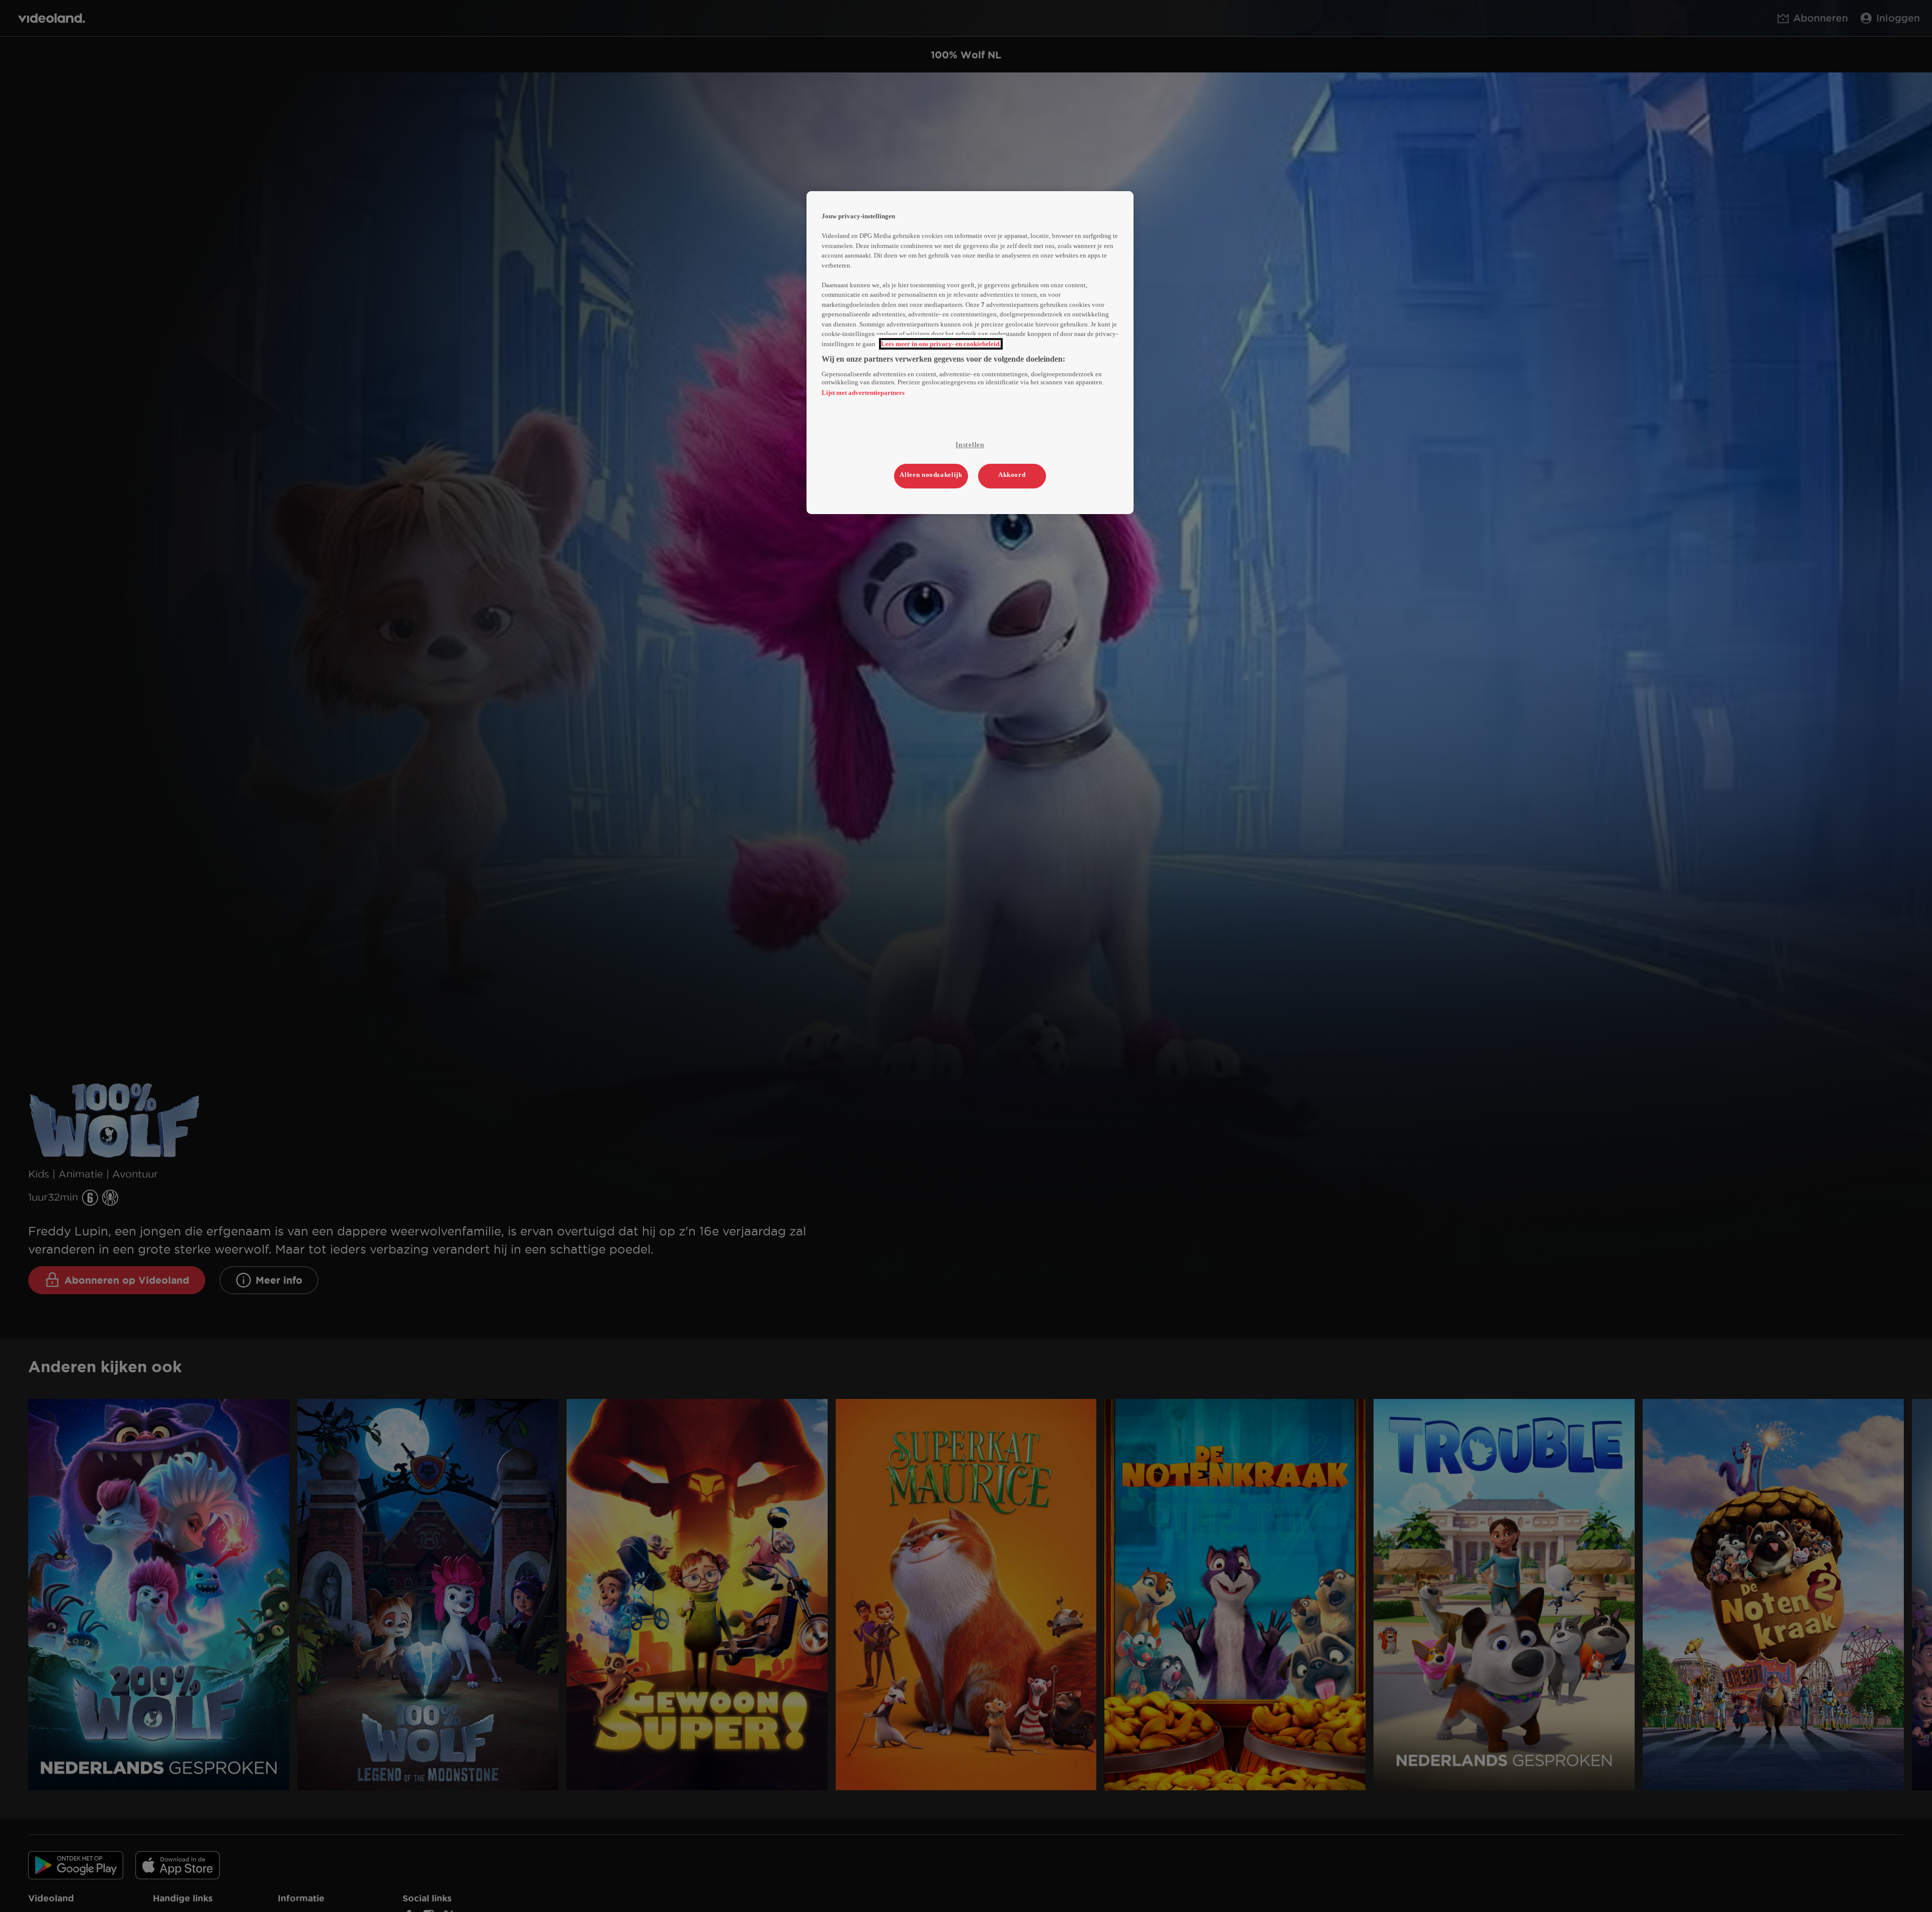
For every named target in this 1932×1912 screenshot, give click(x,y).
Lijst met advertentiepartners (863, 393)
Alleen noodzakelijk (931, 475)
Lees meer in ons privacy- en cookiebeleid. (941, 344)
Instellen (970, 445)
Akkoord (1012, 475)
